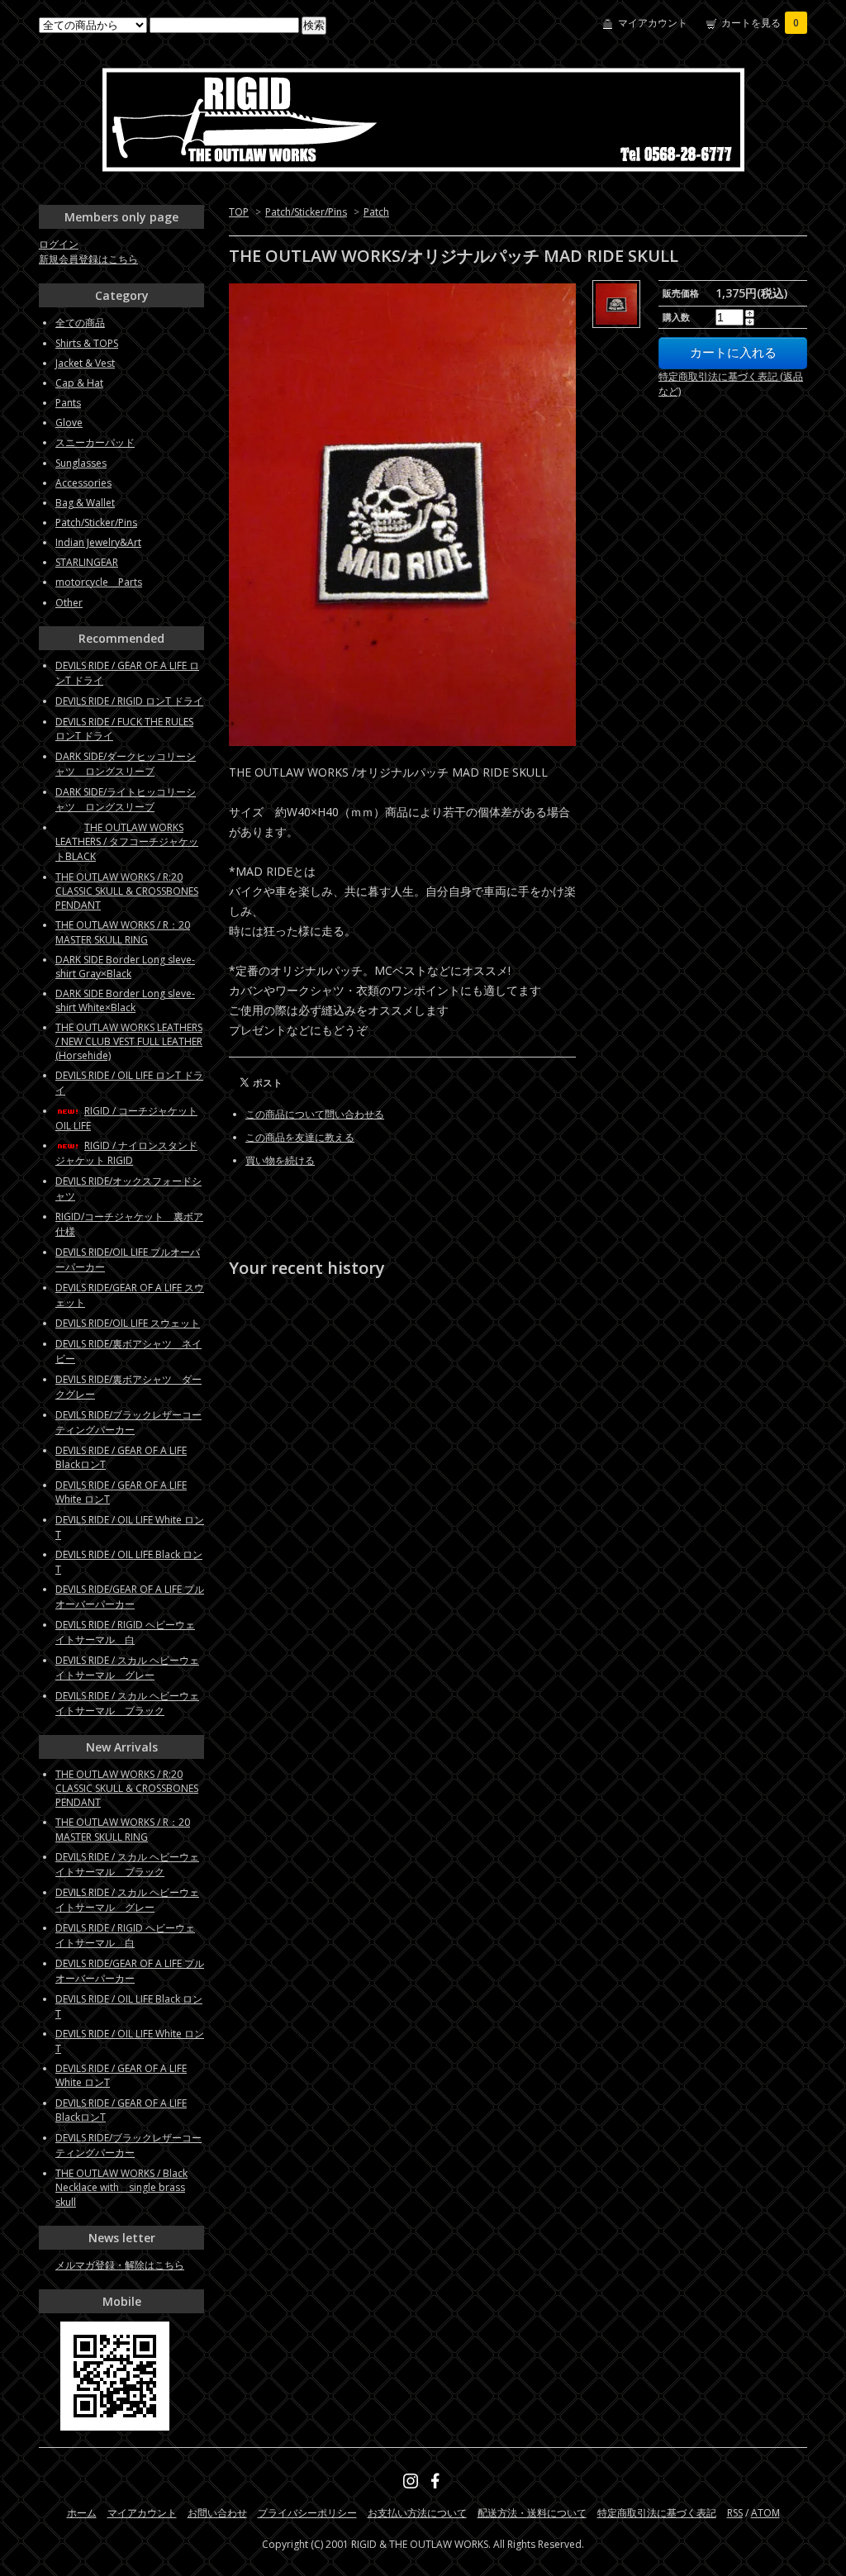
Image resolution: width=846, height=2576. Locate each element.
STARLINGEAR (87, 562)
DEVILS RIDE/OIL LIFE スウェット (128, 1323)
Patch (376, 212)
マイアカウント (653, 23)
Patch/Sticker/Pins (306, 212)
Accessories (83, 483)
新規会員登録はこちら (88, 259)
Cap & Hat (79, 383)
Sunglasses (81, 463)
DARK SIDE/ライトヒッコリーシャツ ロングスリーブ (126, 799)
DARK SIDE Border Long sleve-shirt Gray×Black (125, 967)
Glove (69, 423)
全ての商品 (80, 323)
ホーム (82, 2513)
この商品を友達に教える (300, 1137)
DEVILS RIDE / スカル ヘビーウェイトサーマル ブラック (127, 1703)
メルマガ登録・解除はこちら (120, 2265)
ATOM (765, 2513)
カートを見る (760, 23)
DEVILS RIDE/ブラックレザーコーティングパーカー (128, 1422)
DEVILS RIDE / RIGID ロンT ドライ (129, 701)
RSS (735, 2513)
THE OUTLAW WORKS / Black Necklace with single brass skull (121, 2188)
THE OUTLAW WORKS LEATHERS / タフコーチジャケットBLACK (127, 842)
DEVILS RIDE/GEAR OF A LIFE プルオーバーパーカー (130, 1597)
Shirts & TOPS (87, 343)
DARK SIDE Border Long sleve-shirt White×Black (125, 1000)
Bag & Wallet (85, 503)
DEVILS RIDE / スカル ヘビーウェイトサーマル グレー (127, 1668)
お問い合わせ (217, 2513)
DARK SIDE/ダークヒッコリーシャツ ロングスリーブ (126, 764)
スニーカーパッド (95, 442)
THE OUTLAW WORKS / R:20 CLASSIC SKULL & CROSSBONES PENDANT (127, 891)
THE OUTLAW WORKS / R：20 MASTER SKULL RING (123, 932)
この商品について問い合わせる (315, 1114)
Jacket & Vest (85, 363)
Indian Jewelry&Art (98, 542)
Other (69, 603)
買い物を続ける (280, 1160)
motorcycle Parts (99, 582)
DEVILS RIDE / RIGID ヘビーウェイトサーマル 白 (125, 1632)
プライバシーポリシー (307, 2513)
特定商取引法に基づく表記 (657, 2513)
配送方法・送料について (532, 2513)
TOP (239, 212)
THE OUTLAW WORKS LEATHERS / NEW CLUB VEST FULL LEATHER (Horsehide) (129, 1041)
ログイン (59, 244)
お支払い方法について (417, 2513)
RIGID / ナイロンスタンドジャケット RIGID (126, 1153)
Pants (68, 403)
